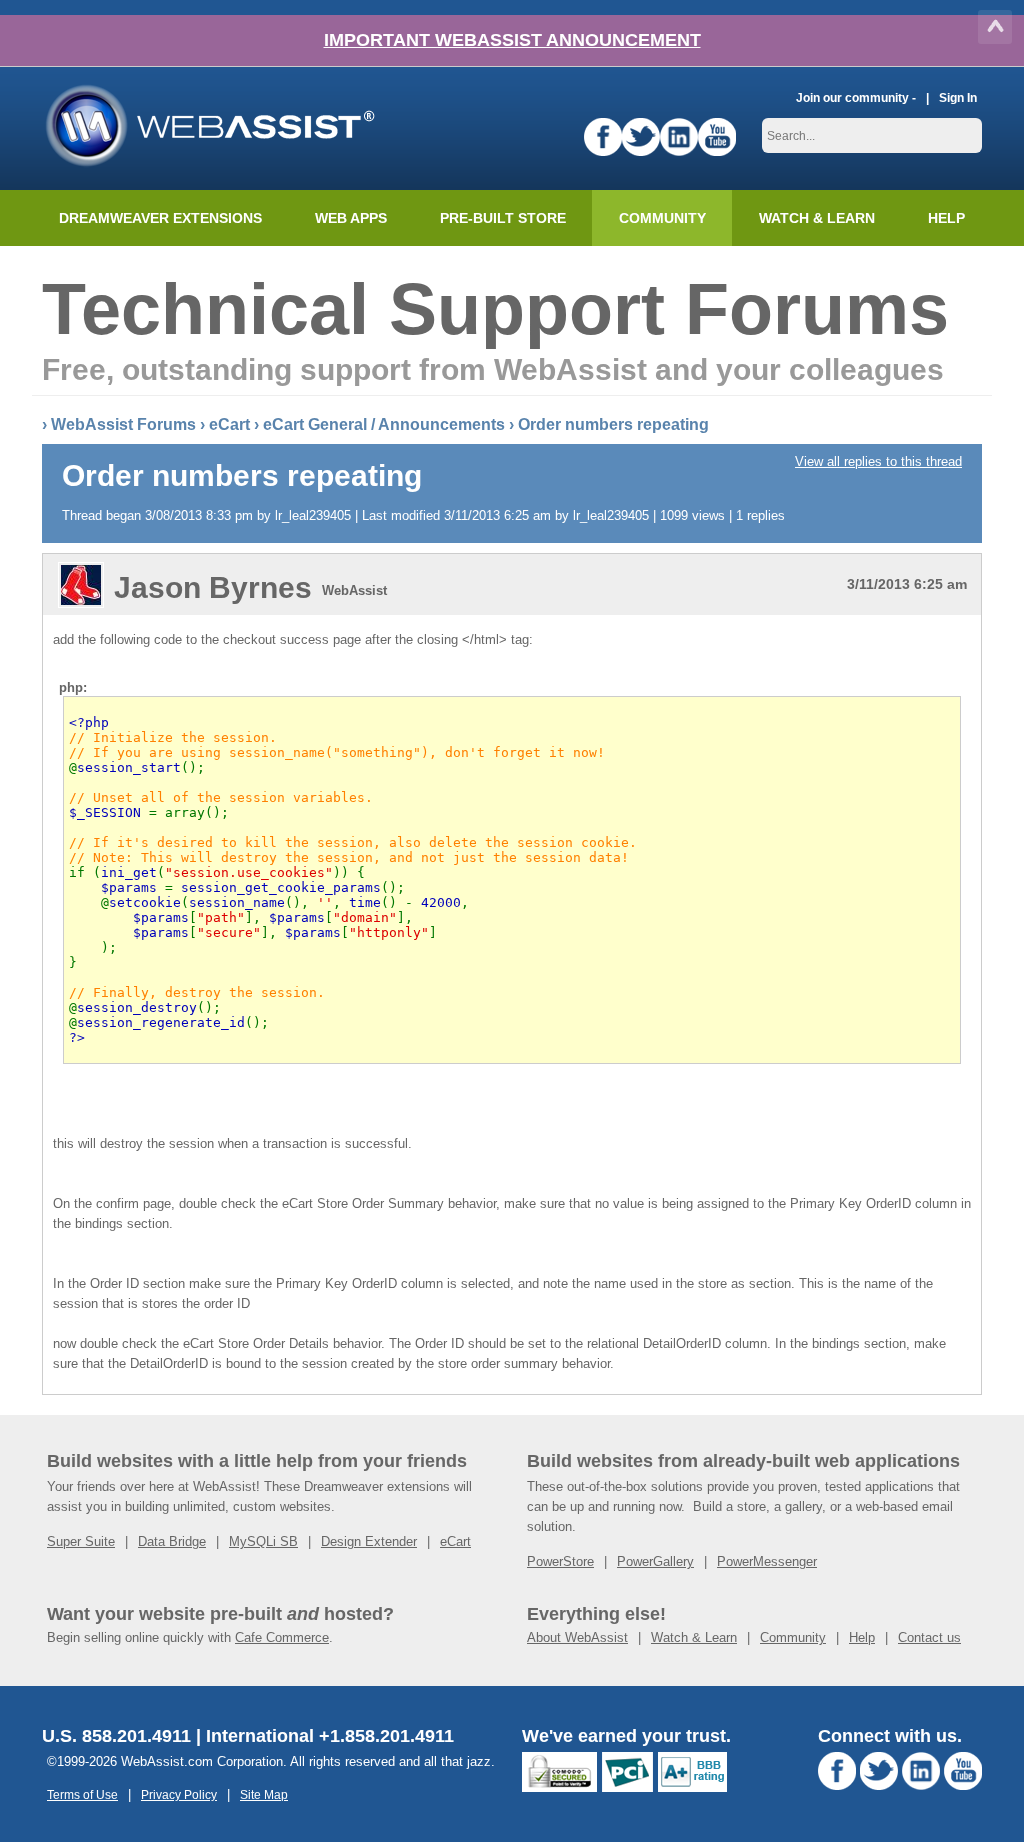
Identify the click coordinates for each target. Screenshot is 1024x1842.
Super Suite (81, 1541)
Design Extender (369, 1541)
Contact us (929, 1637)
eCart (229, 424)
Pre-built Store (503, 218)
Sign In (958, 97)
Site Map (264, 1794)
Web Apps (351, 218)
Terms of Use (82, 1794)
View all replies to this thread (878, 461)
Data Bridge (172, 1541)
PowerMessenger (767, 1561)
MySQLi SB (263, 1541)
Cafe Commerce (282, 1637)
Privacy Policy (179, 1794)
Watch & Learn (817, 218)
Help (862, 1637)
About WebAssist (577, 1637)
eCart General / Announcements (384, 424)
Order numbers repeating (613, 424)
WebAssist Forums (123, 424)
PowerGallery (655, 1561)
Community (662, 218)
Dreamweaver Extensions (160, 218)
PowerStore (560, 1561)
